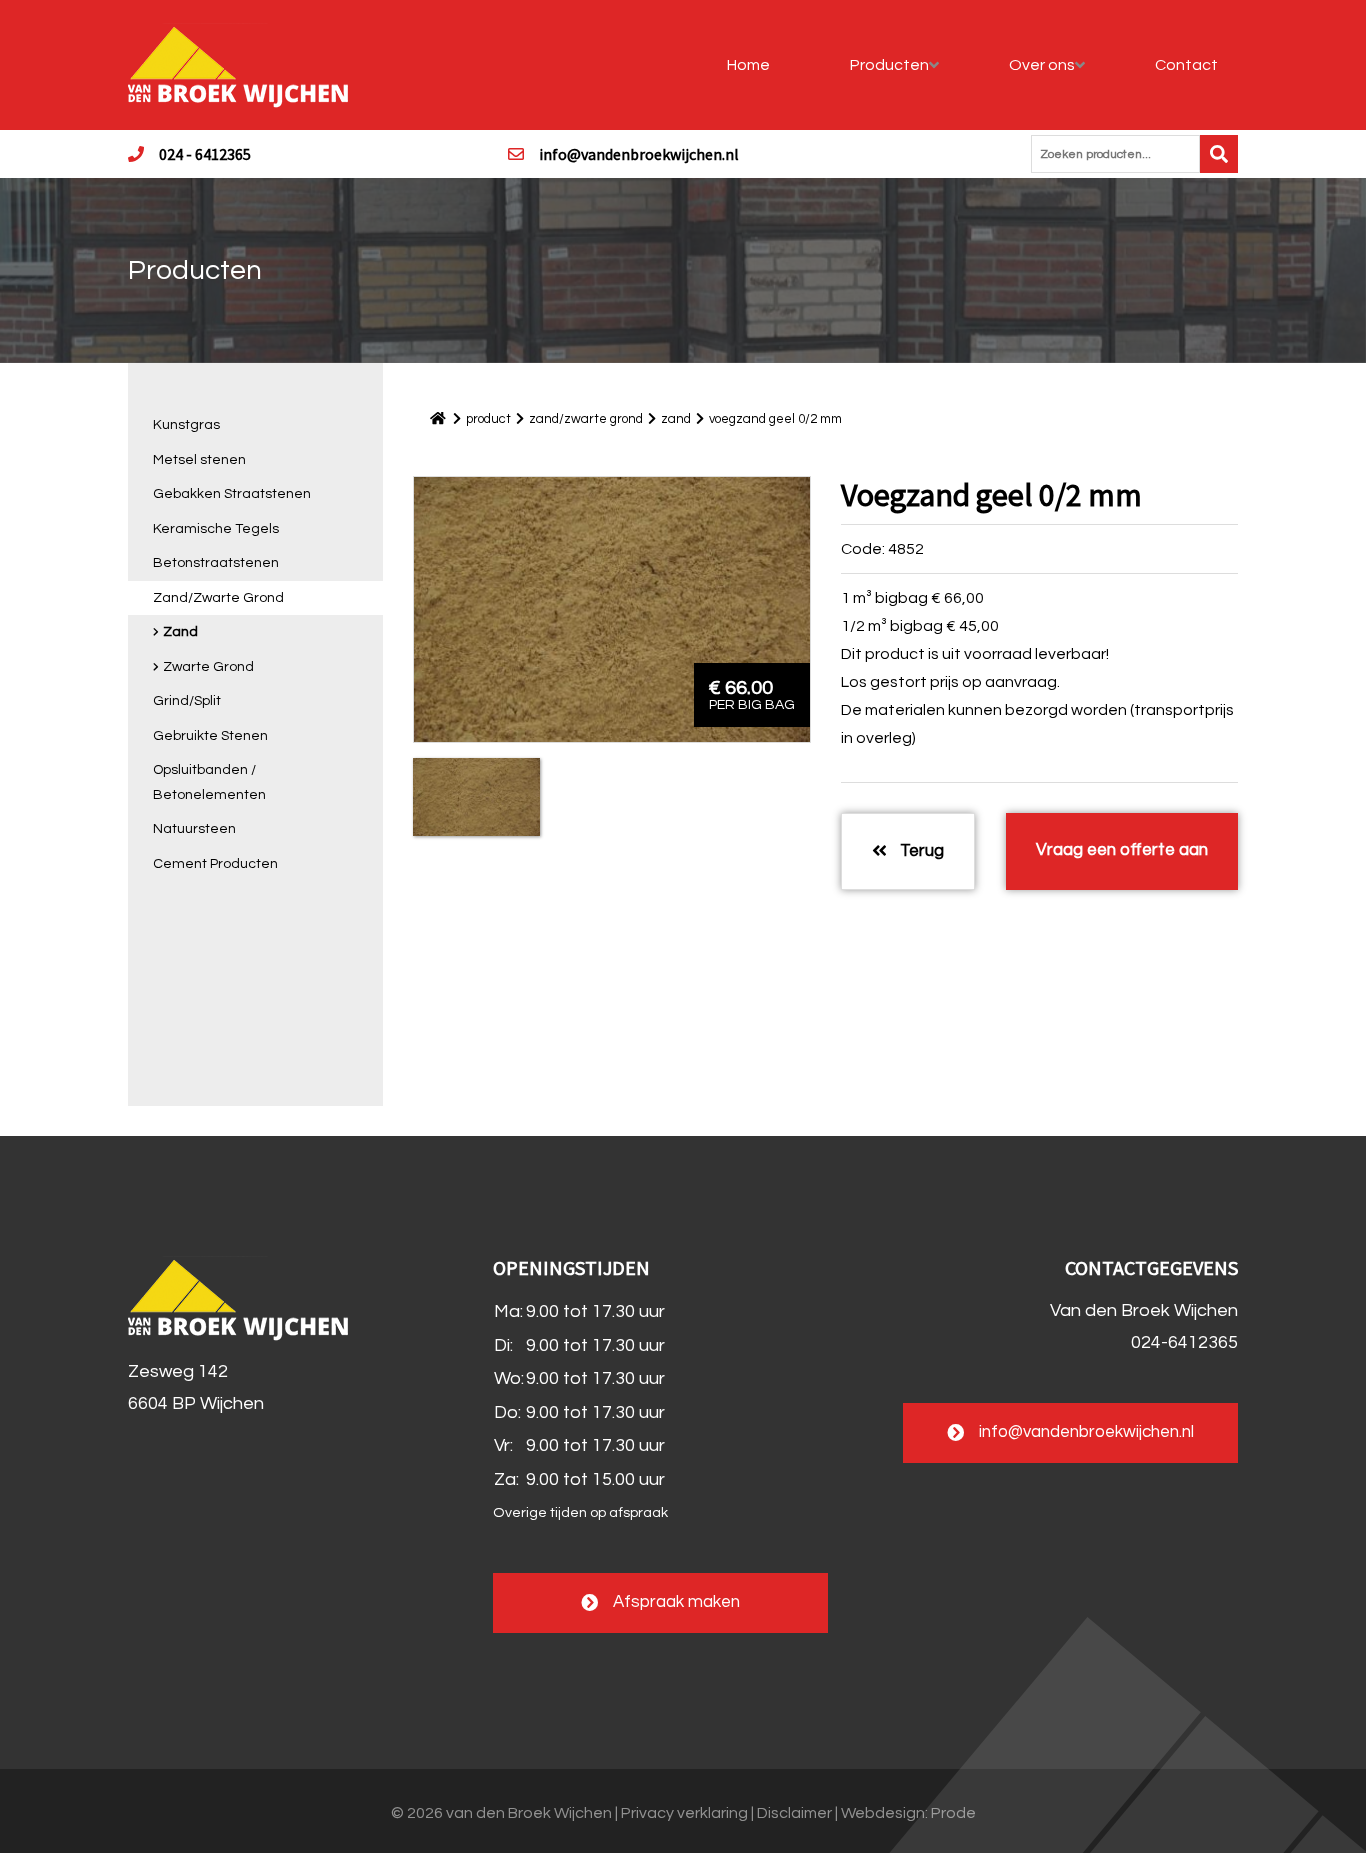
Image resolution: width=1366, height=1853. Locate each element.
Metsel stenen (199, 460)
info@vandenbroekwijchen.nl (639, 154)
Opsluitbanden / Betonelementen (209, 782)
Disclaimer (794, 1813)
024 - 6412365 (205, 154)
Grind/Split (187, 701)
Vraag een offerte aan (1122, 850)
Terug (920, 851)
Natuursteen (194, 829)
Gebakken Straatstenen (232, 494)
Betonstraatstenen (216, 563)
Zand (180, 632)
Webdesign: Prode (908, 1813)
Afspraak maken (676, 1602)
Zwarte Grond (208, 667)
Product (488, 419)
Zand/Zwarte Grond (218, 598)
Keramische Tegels (216, 529)
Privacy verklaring (684, 1813)
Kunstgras (186, 425)
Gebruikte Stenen (210, 736)
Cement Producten (215, 864)
